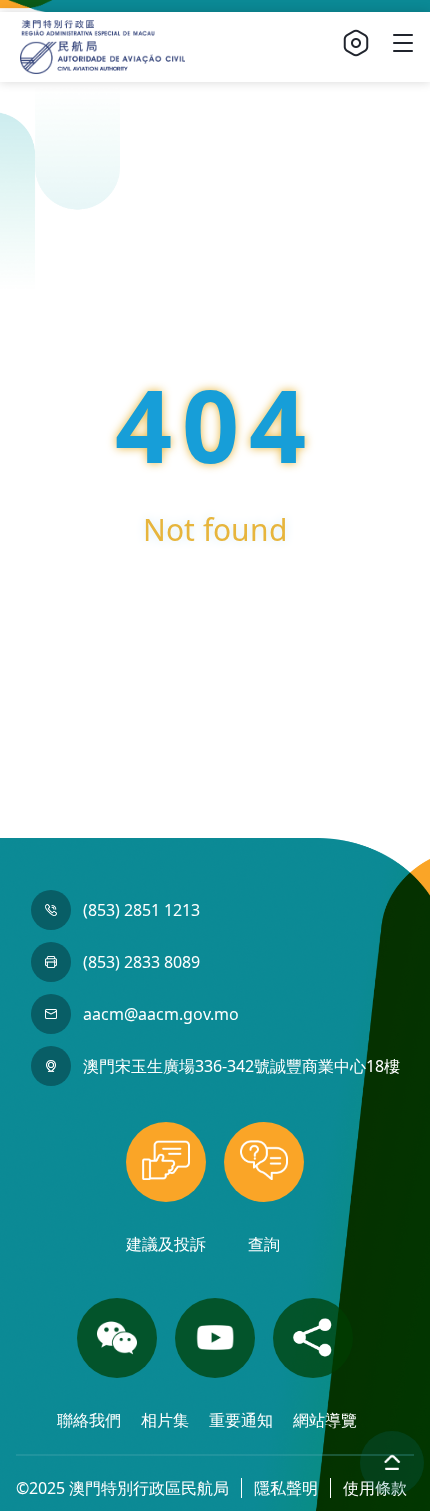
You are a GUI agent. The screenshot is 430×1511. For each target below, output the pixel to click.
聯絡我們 (91, 1420)
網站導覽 (325, 1420)
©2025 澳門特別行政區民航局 (122, 1488)
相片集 (167, 1420)
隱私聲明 (286, 1488)
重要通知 (243, 1420)
